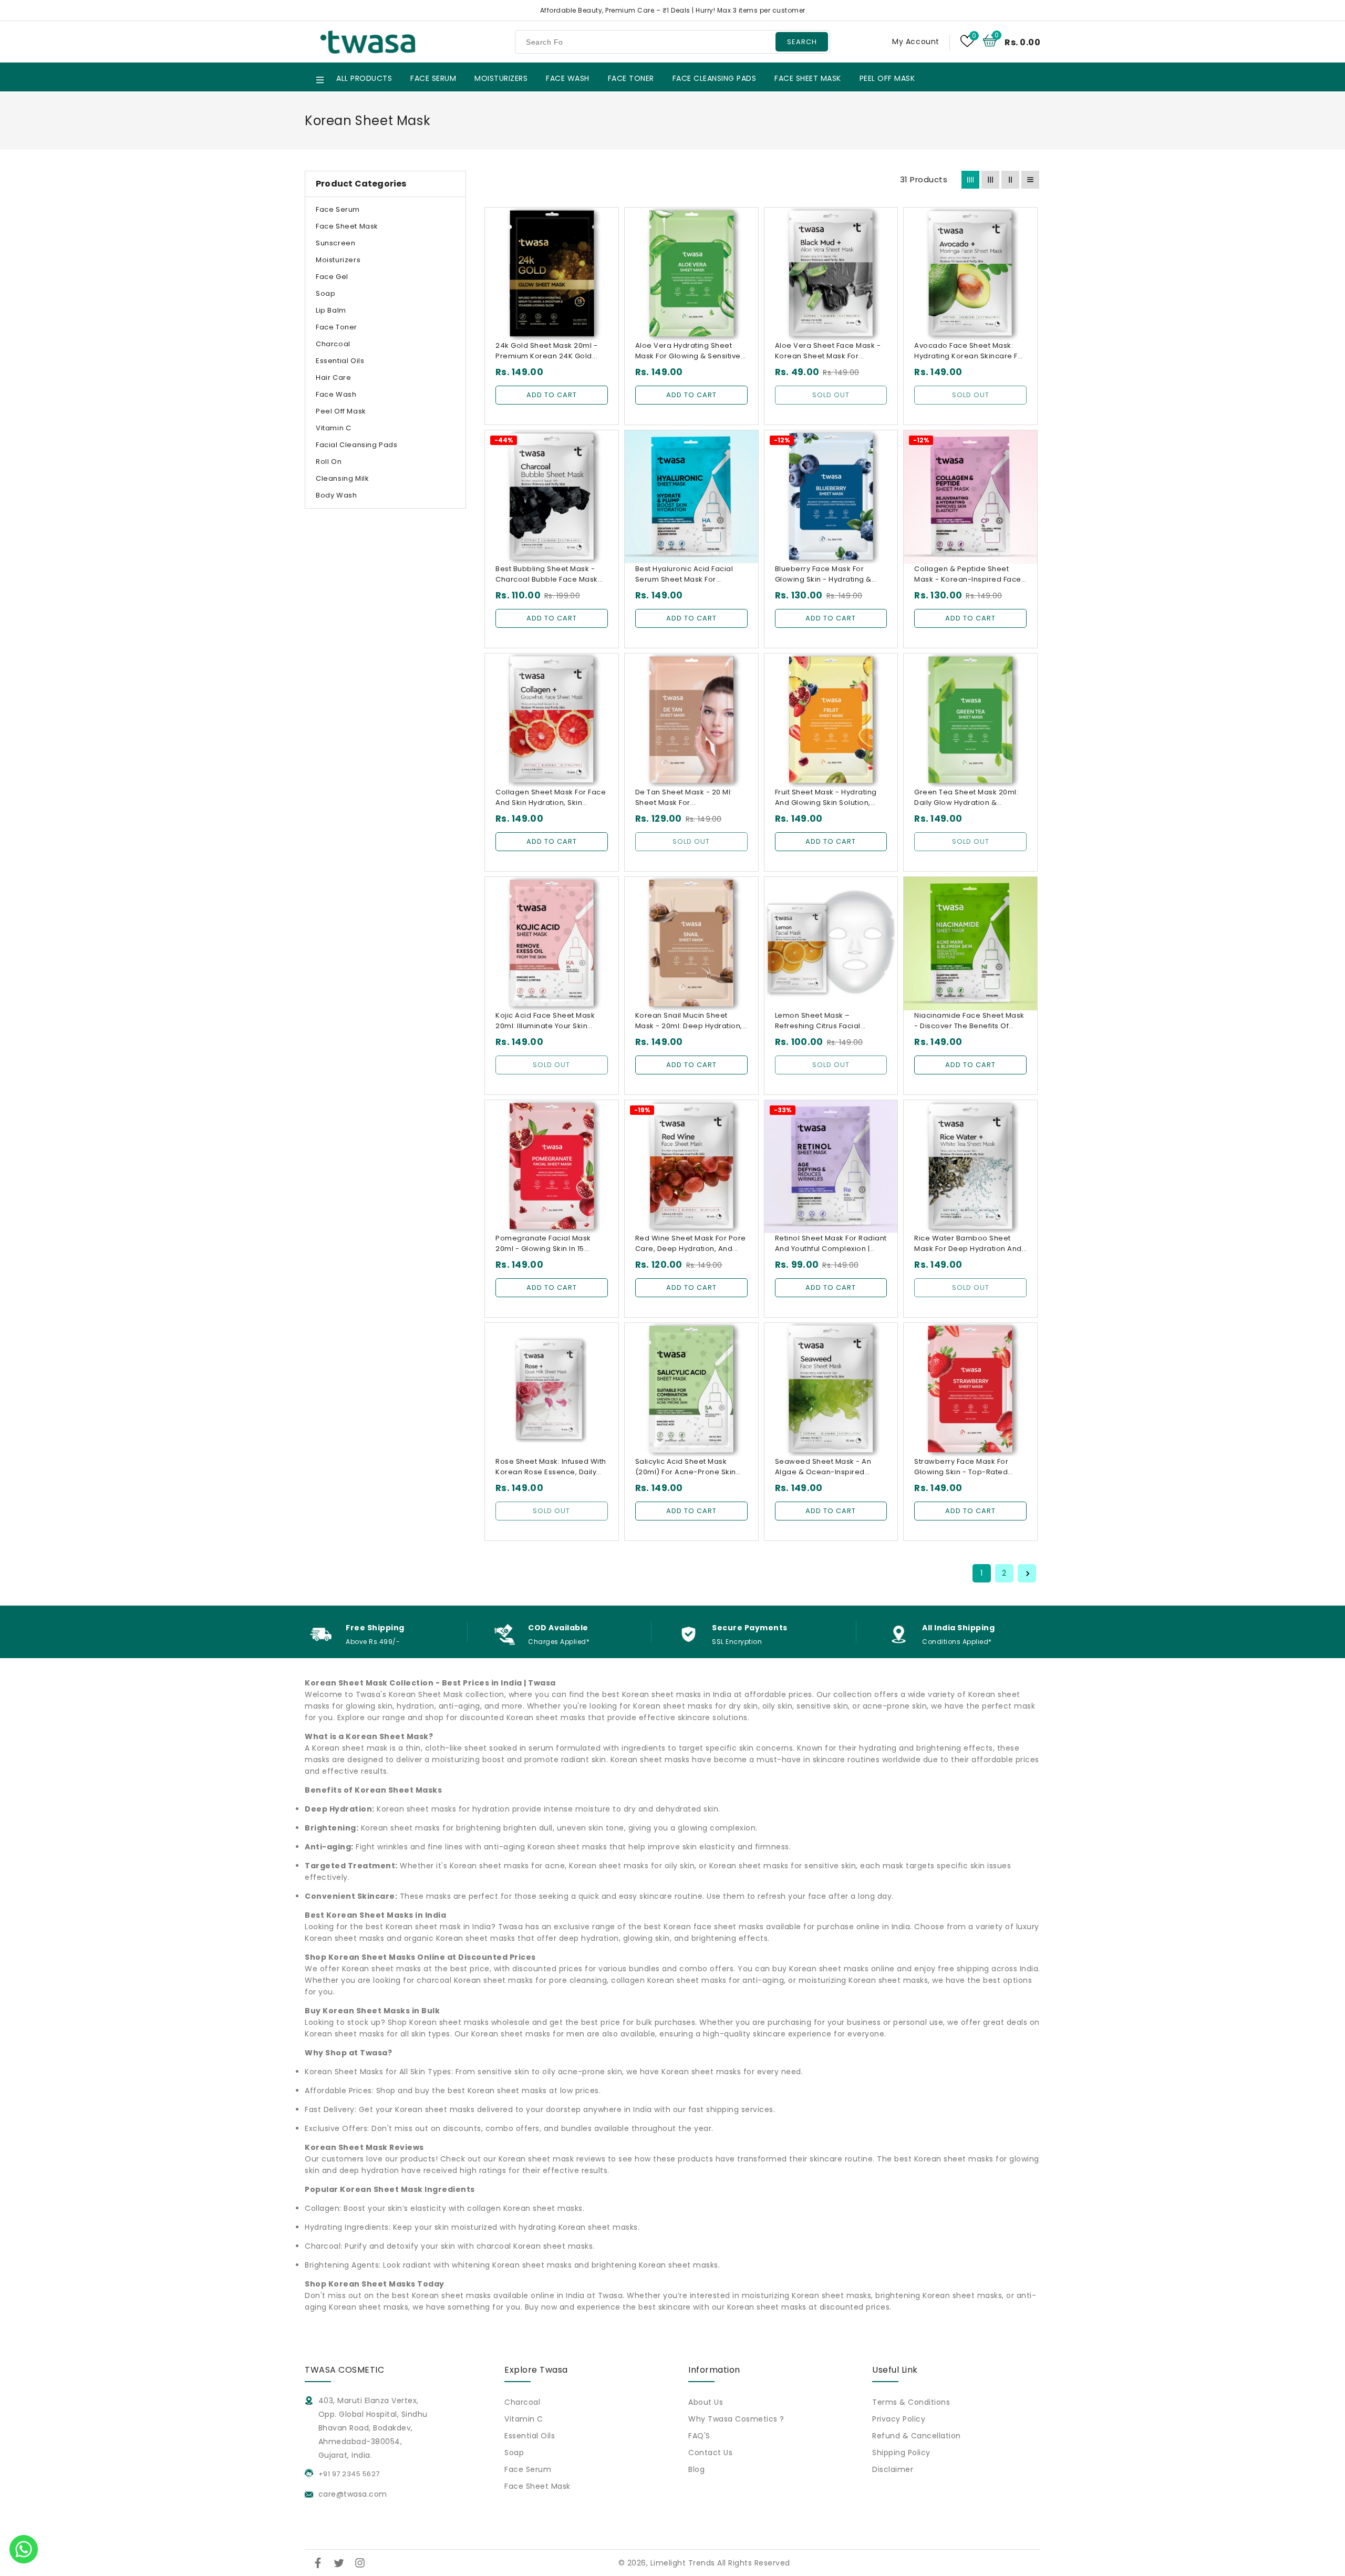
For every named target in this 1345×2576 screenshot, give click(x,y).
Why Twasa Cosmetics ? (736, 2419)
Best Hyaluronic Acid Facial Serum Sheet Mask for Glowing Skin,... (684, 574)
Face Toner (337, 327)
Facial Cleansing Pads (357, 445)
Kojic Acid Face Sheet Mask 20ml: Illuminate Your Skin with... (545, 1021)
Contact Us (710, 2453)
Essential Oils (340, 361)
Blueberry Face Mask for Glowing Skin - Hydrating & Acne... (823, 574)
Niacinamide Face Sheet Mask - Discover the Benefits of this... (969, 1021)
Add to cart (552, 395)
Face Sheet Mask (347, 226)
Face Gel (332, 277)
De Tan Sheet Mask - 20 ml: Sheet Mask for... (684, 797)
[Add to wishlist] (604, 221)
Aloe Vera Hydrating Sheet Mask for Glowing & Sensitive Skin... (688, 351)
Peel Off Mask (341, 411)
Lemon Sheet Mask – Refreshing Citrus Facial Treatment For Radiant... (818, 1021)
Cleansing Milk (342, 478)
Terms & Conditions (911, 2402)
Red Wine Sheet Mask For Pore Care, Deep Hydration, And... (691, 1243)
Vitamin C (333, 428)
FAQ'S (699, 2436)
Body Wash (336, 495)
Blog (696, 2469)
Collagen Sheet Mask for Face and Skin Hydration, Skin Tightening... (551, 798)
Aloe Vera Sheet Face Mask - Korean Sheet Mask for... (828, 351)
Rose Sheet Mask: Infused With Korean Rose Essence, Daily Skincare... (551, 1467)
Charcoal (333, 344)
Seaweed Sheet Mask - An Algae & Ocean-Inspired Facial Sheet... (823, 1467)
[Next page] (1027, 1573)
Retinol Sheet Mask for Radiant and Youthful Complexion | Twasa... (831, 1244)
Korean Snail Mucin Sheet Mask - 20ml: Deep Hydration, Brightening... (689, 1021)
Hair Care (333, 377)
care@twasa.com (351, 2494)
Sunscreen (335, 243)
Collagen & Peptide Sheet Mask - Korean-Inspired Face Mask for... (968, 574)
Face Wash (336, 394)
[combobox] (672, 42)
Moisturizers (338, 260)
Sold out (831, 395)
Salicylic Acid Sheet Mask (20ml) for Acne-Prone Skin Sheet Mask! (686, 1467)
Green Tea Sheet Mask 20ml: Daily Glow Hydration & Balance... (966, 798)
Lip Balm (331, 310)
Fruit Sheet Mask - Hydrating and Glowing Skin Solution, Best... (826, 798)
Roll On (329, 462)
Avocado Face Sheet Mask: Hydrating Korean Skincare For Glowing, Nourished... (970, 351)
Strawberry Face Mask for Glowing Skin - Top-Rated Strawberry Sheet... (961, 1467)
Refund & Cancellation (917, 2436)
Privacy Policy (899, 2419)
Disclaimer (893, 2469)
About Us (706, 2402)
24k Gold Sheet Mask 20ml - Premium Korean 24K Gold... (546, 351)
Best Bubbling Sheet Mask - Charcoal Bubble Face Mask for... (547, 574)
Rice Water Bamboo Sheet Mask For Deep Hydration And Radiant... (968, 1244)
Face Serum (338, 209)
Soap (325, 293)
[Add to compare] (604, 241)
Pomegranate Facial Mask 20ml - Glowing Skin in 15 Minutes (543, 1244)
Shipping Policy (901, 2453)
